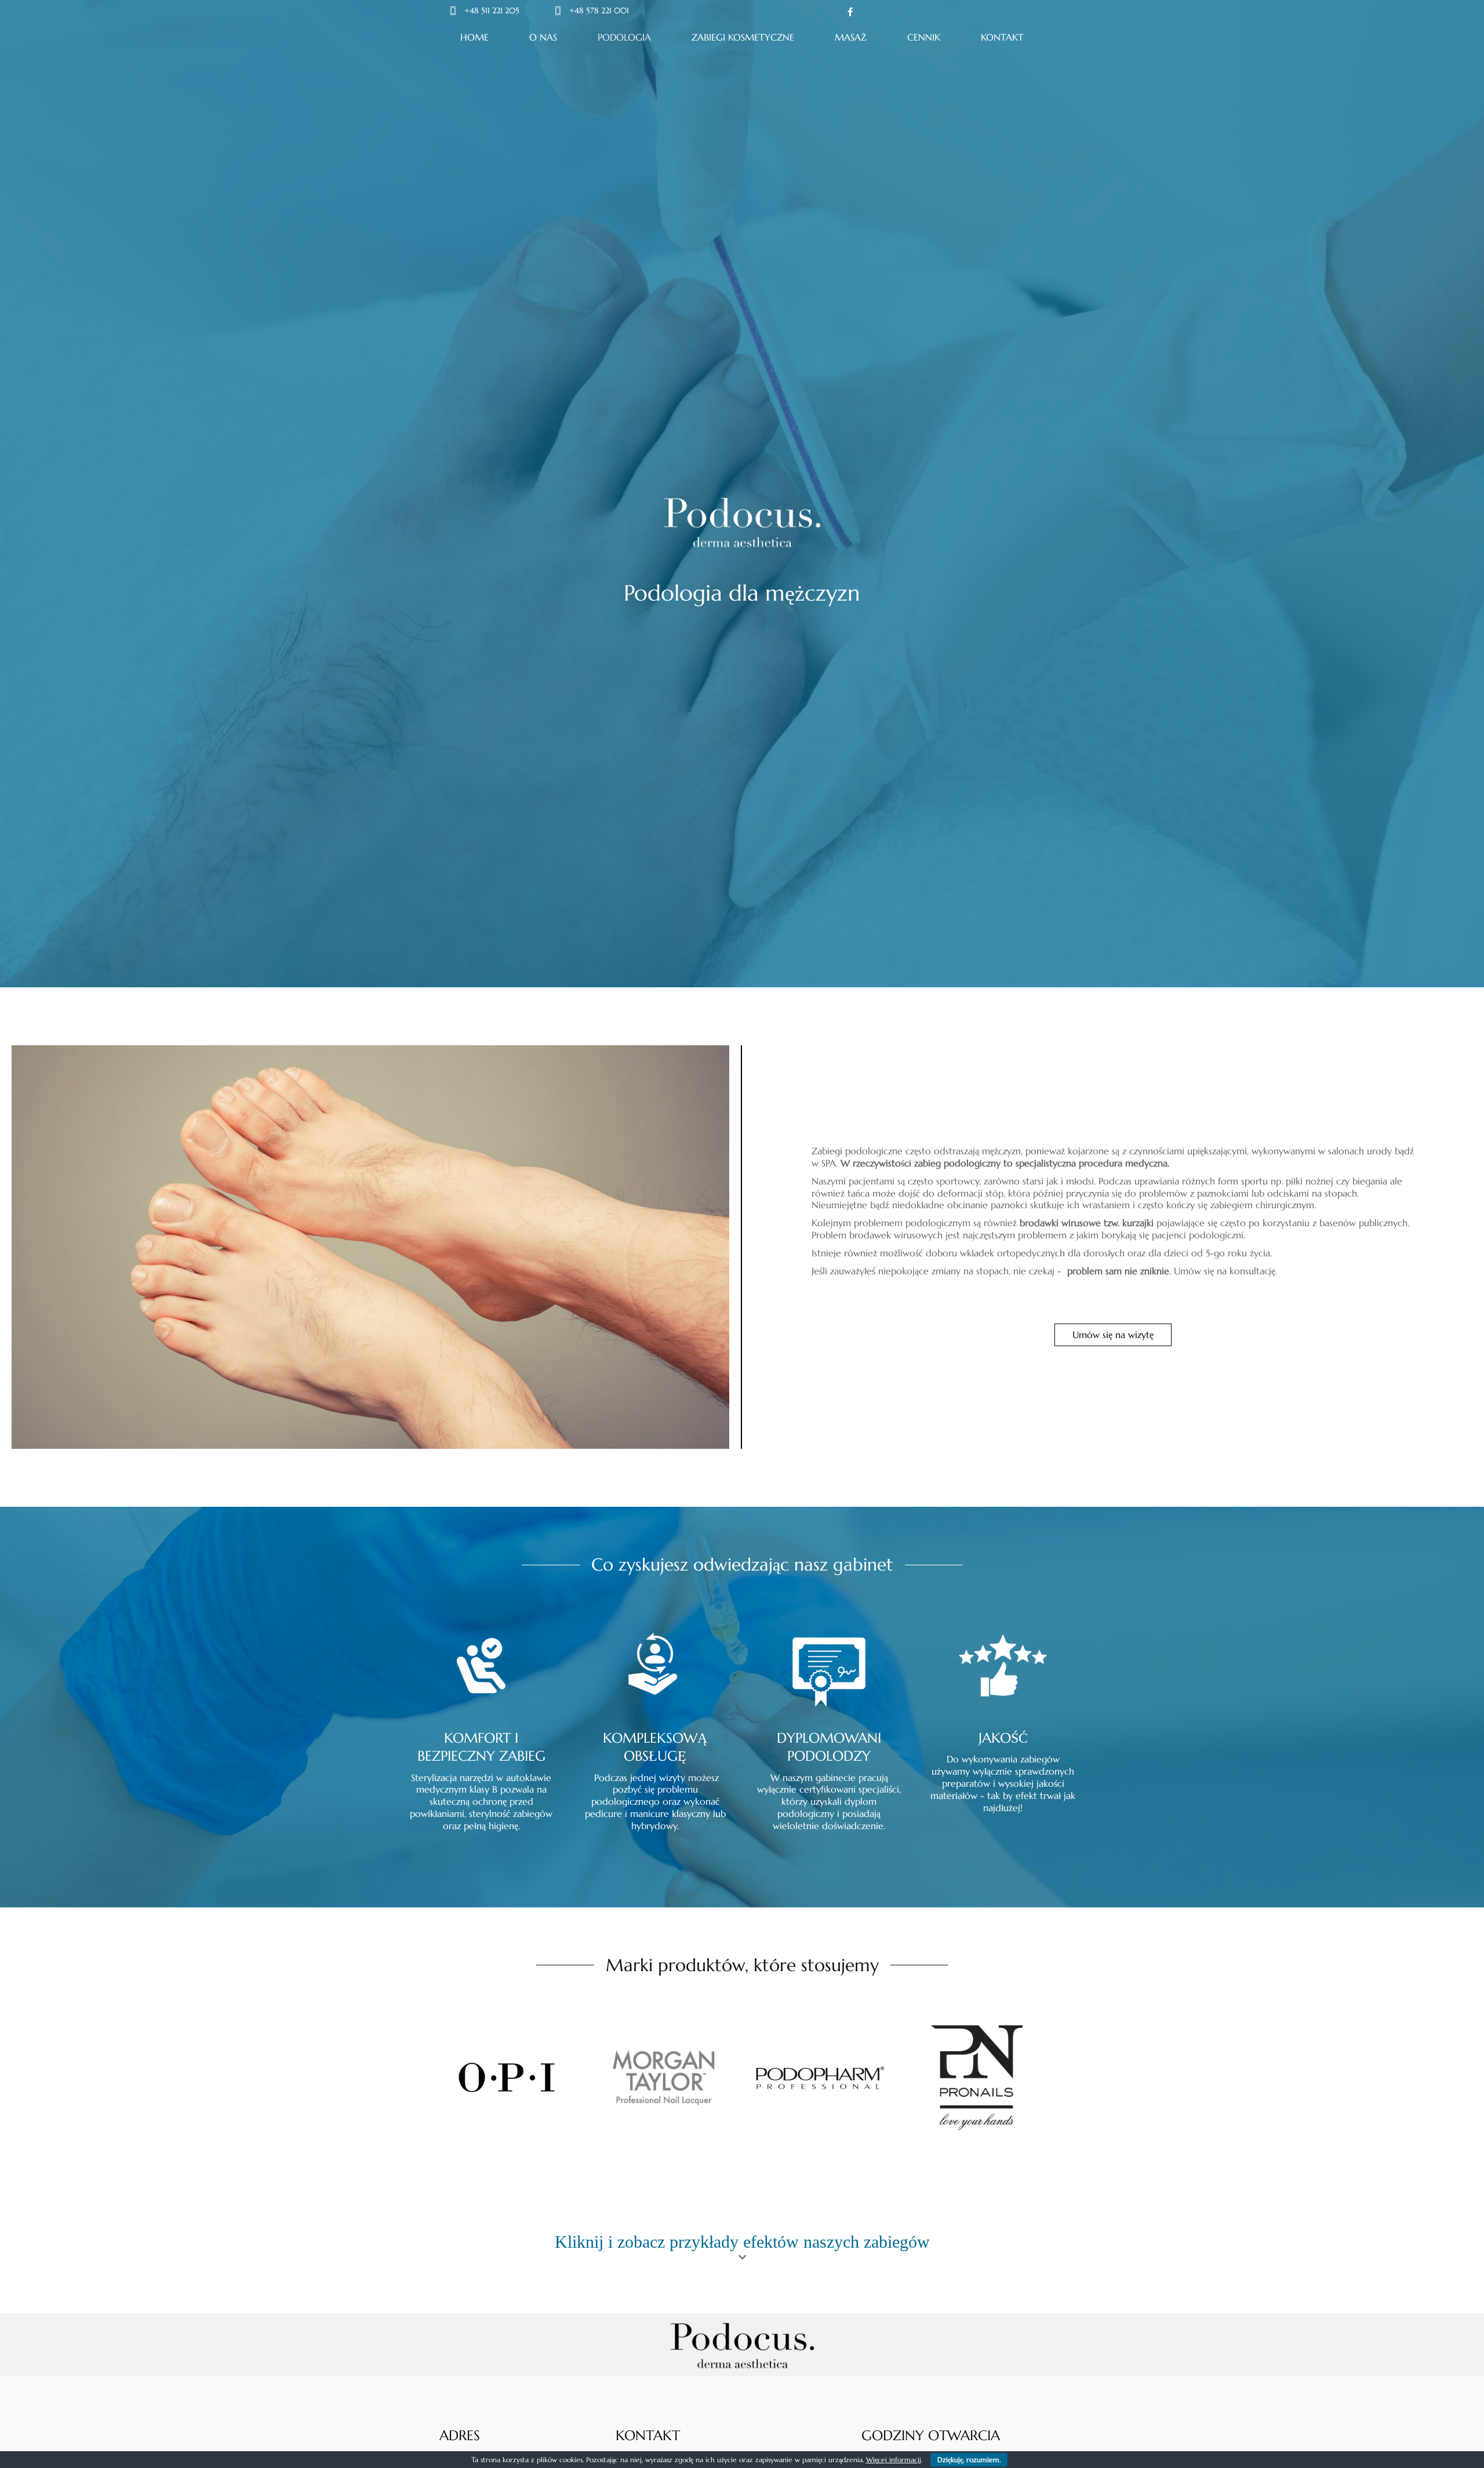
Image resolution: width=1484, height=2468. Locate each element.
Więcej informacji (894, 2460)
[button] (1113, 1335)
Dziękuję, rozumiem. (969, 2460)
